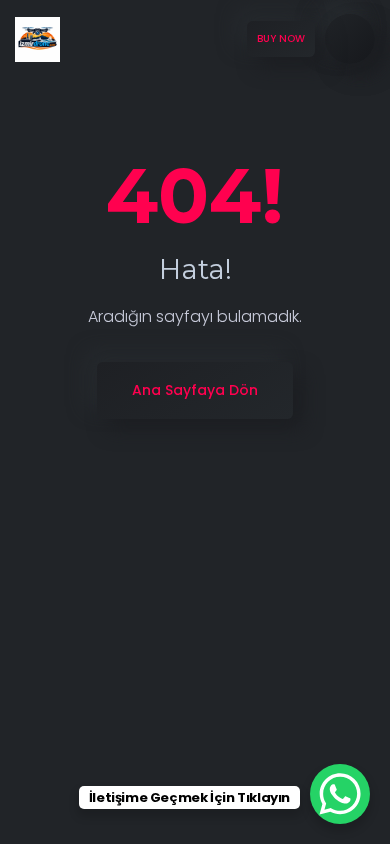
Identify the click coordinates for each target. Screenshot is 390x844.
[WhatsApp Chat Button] (340, 794)
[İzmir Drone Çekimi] (37, 39)
